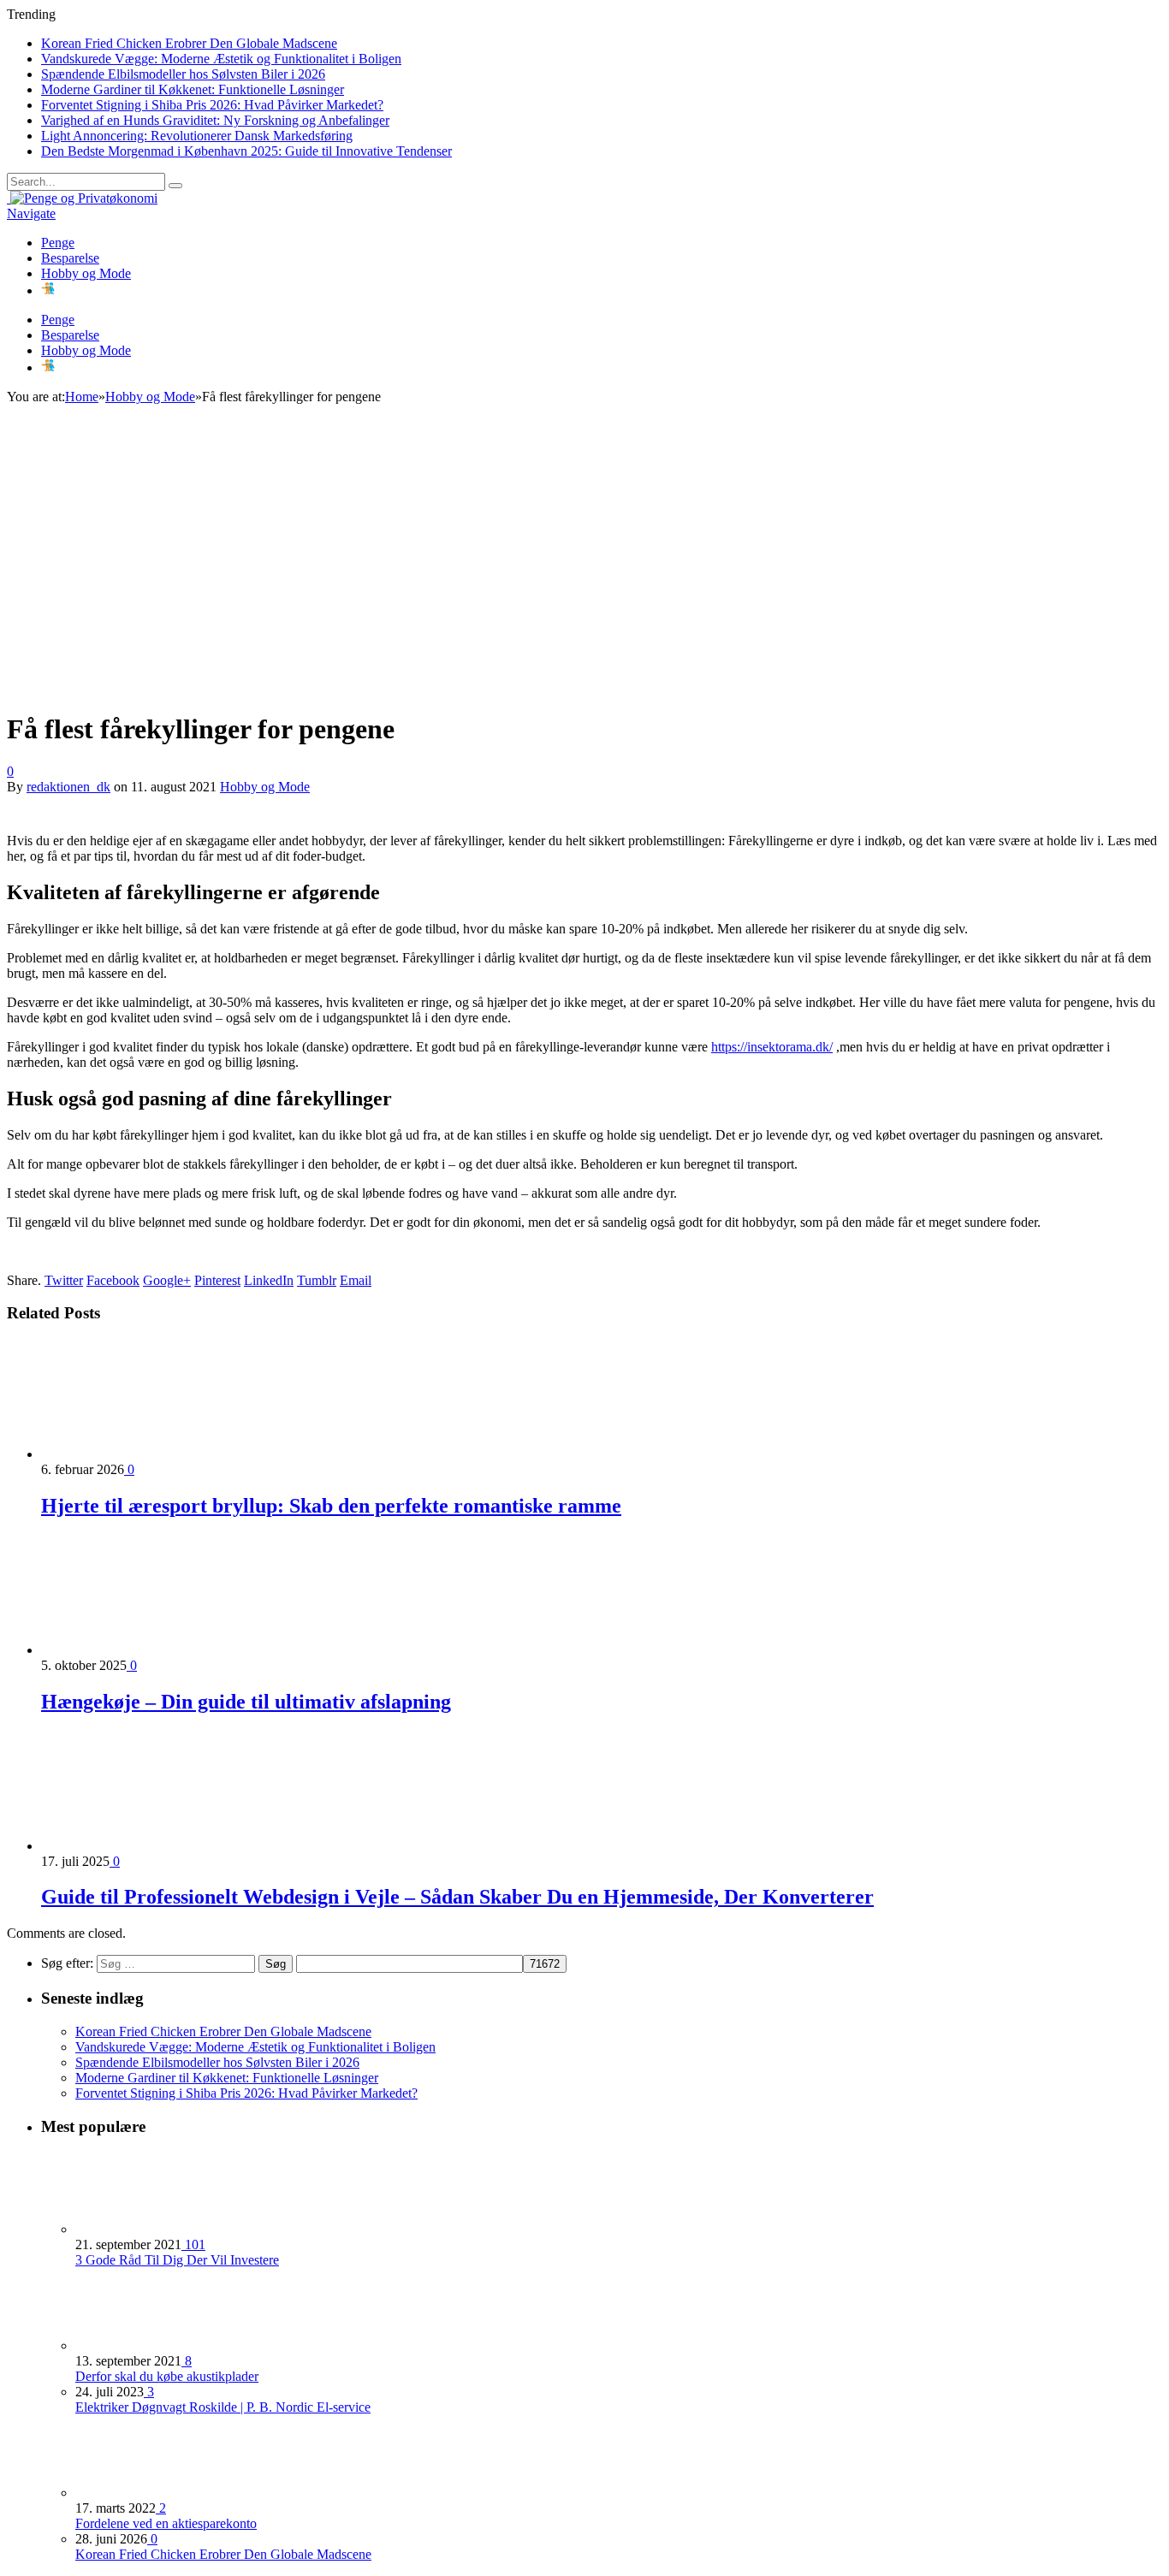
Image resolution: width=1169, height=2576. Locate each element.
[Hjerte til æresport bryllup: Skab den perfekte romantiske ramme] (133, 1454)
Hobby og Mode (86, 273)
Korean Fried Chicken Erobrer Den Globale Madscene (189, 43)
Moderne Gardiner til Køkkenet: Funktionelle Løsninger (193, 89)
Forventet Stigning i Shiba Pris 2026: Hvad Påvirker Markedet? (212, 105)
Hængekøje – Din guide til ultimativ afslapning (246, 1702)
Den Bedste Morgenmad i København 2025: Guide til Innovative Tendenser (246, 151)
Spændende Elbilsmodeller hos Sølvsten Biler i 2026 (183, 74)
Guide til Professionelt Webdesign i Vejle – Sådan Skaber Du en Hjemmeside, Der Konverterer (457, 1897)
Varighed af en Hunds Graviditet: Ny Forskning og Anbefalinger (215, 120)
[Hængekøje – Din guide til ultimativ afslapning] (133, 1650)
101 (193, 2244)
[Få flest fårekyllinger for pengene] (307, 687)
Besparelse (70, 258)
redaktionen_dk (68, 787)
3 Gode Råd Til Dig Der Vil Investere (177, 2260)
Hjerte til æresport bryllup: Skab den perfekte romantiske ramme (331, 1506)
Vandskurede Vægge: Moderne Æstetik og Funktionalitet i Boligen (221, 59)
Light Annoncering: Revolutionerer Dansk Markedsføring (197, 136)
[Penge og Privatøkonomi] (82, 198)
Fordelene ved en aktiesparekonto (166, 2523)
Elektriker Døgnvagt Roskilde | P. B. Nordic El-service (223, 2407)
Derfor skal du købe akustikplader (167, 2376)
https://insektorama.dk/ (772, 1047)
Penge (58, 243)
